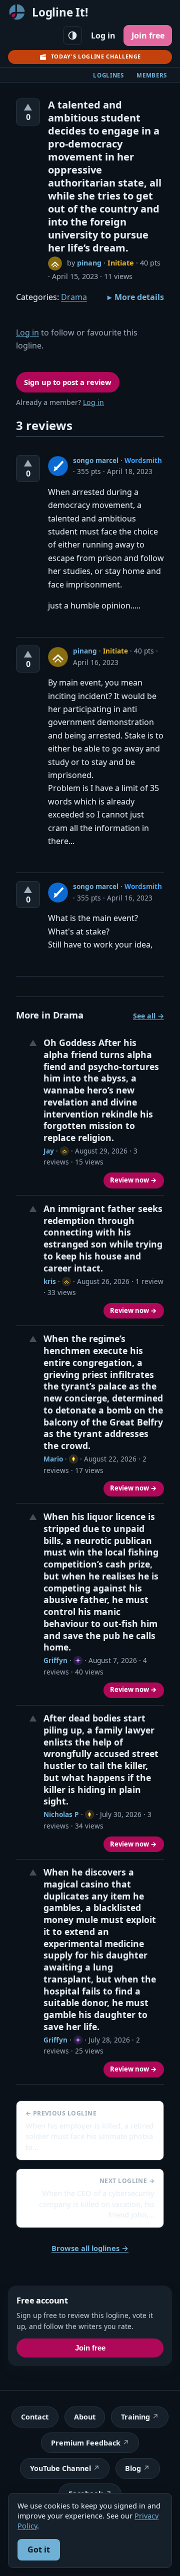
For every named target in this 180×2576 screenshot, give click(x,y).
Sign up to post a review (68, 382)
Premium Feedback (86, 2443)
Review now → (133, 1180)
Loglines (108, 75)
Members (152, 75)
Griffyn (55, 1660)
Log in (103, 35)
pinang (89, 263)
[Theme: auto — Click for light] (72, 35)
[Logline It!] (17, 12)
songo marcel (96, 460)
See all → (148, 1016)
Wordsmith (143, 460)
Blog (133, 2468)
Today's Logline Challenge (96, 56)
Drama (74, 297)
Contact (35, 2417)
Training (135, 2417)
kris (50, 1281)
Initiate (121, 263)
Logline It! (60, 12)
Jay (49, 1151)
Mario (53, 1459)
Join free (148, 35)
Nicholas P (61, 1814)
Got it (39, 2549)
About (85, 2417)
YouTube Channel (60, 2468)
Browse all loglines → (90, 2248)
